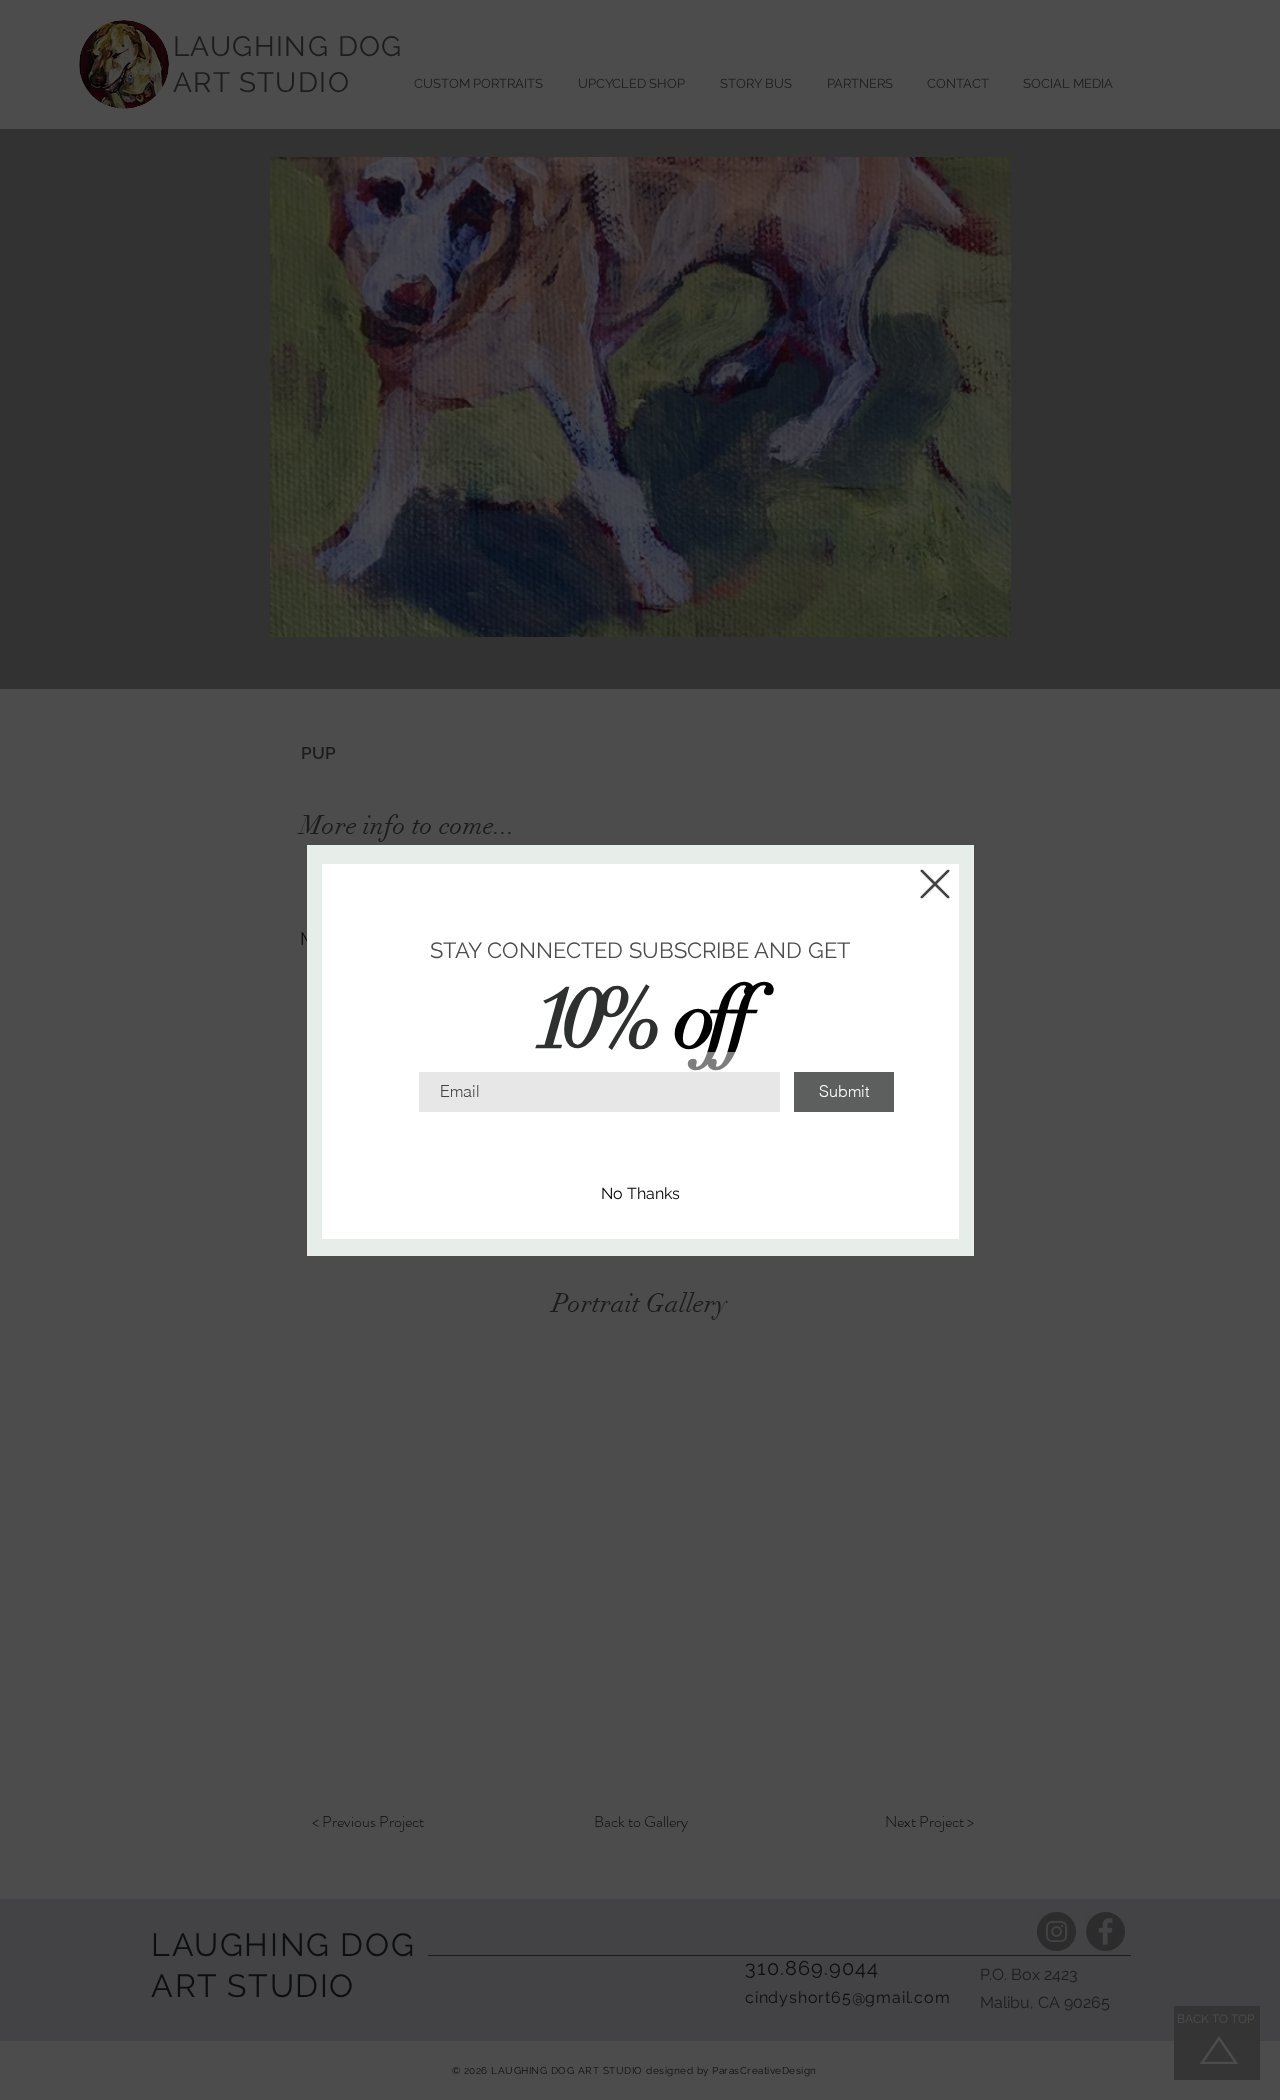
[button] (935, 884)
